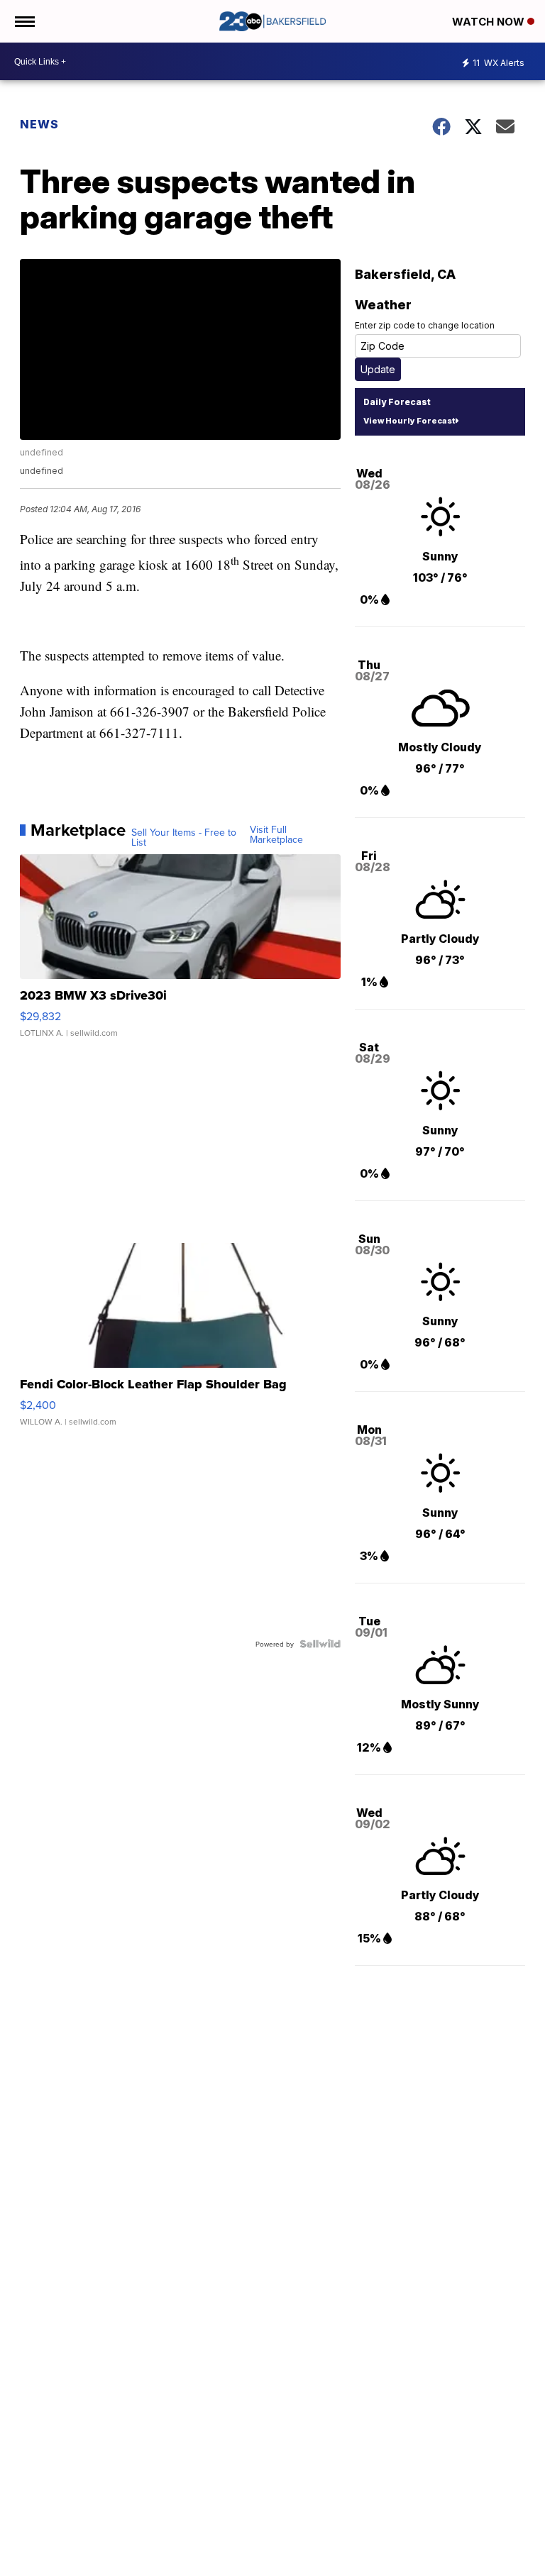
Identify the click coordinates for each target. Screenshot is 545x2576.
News (39, 124)
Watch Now (490, 22)
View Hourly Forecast (409, 421)
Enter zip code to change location (425, 325)
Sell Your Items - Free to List (184, 837)
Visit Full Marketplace (276, 834)
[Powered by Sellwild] (320, 1644)
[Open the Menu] (24, 21)
